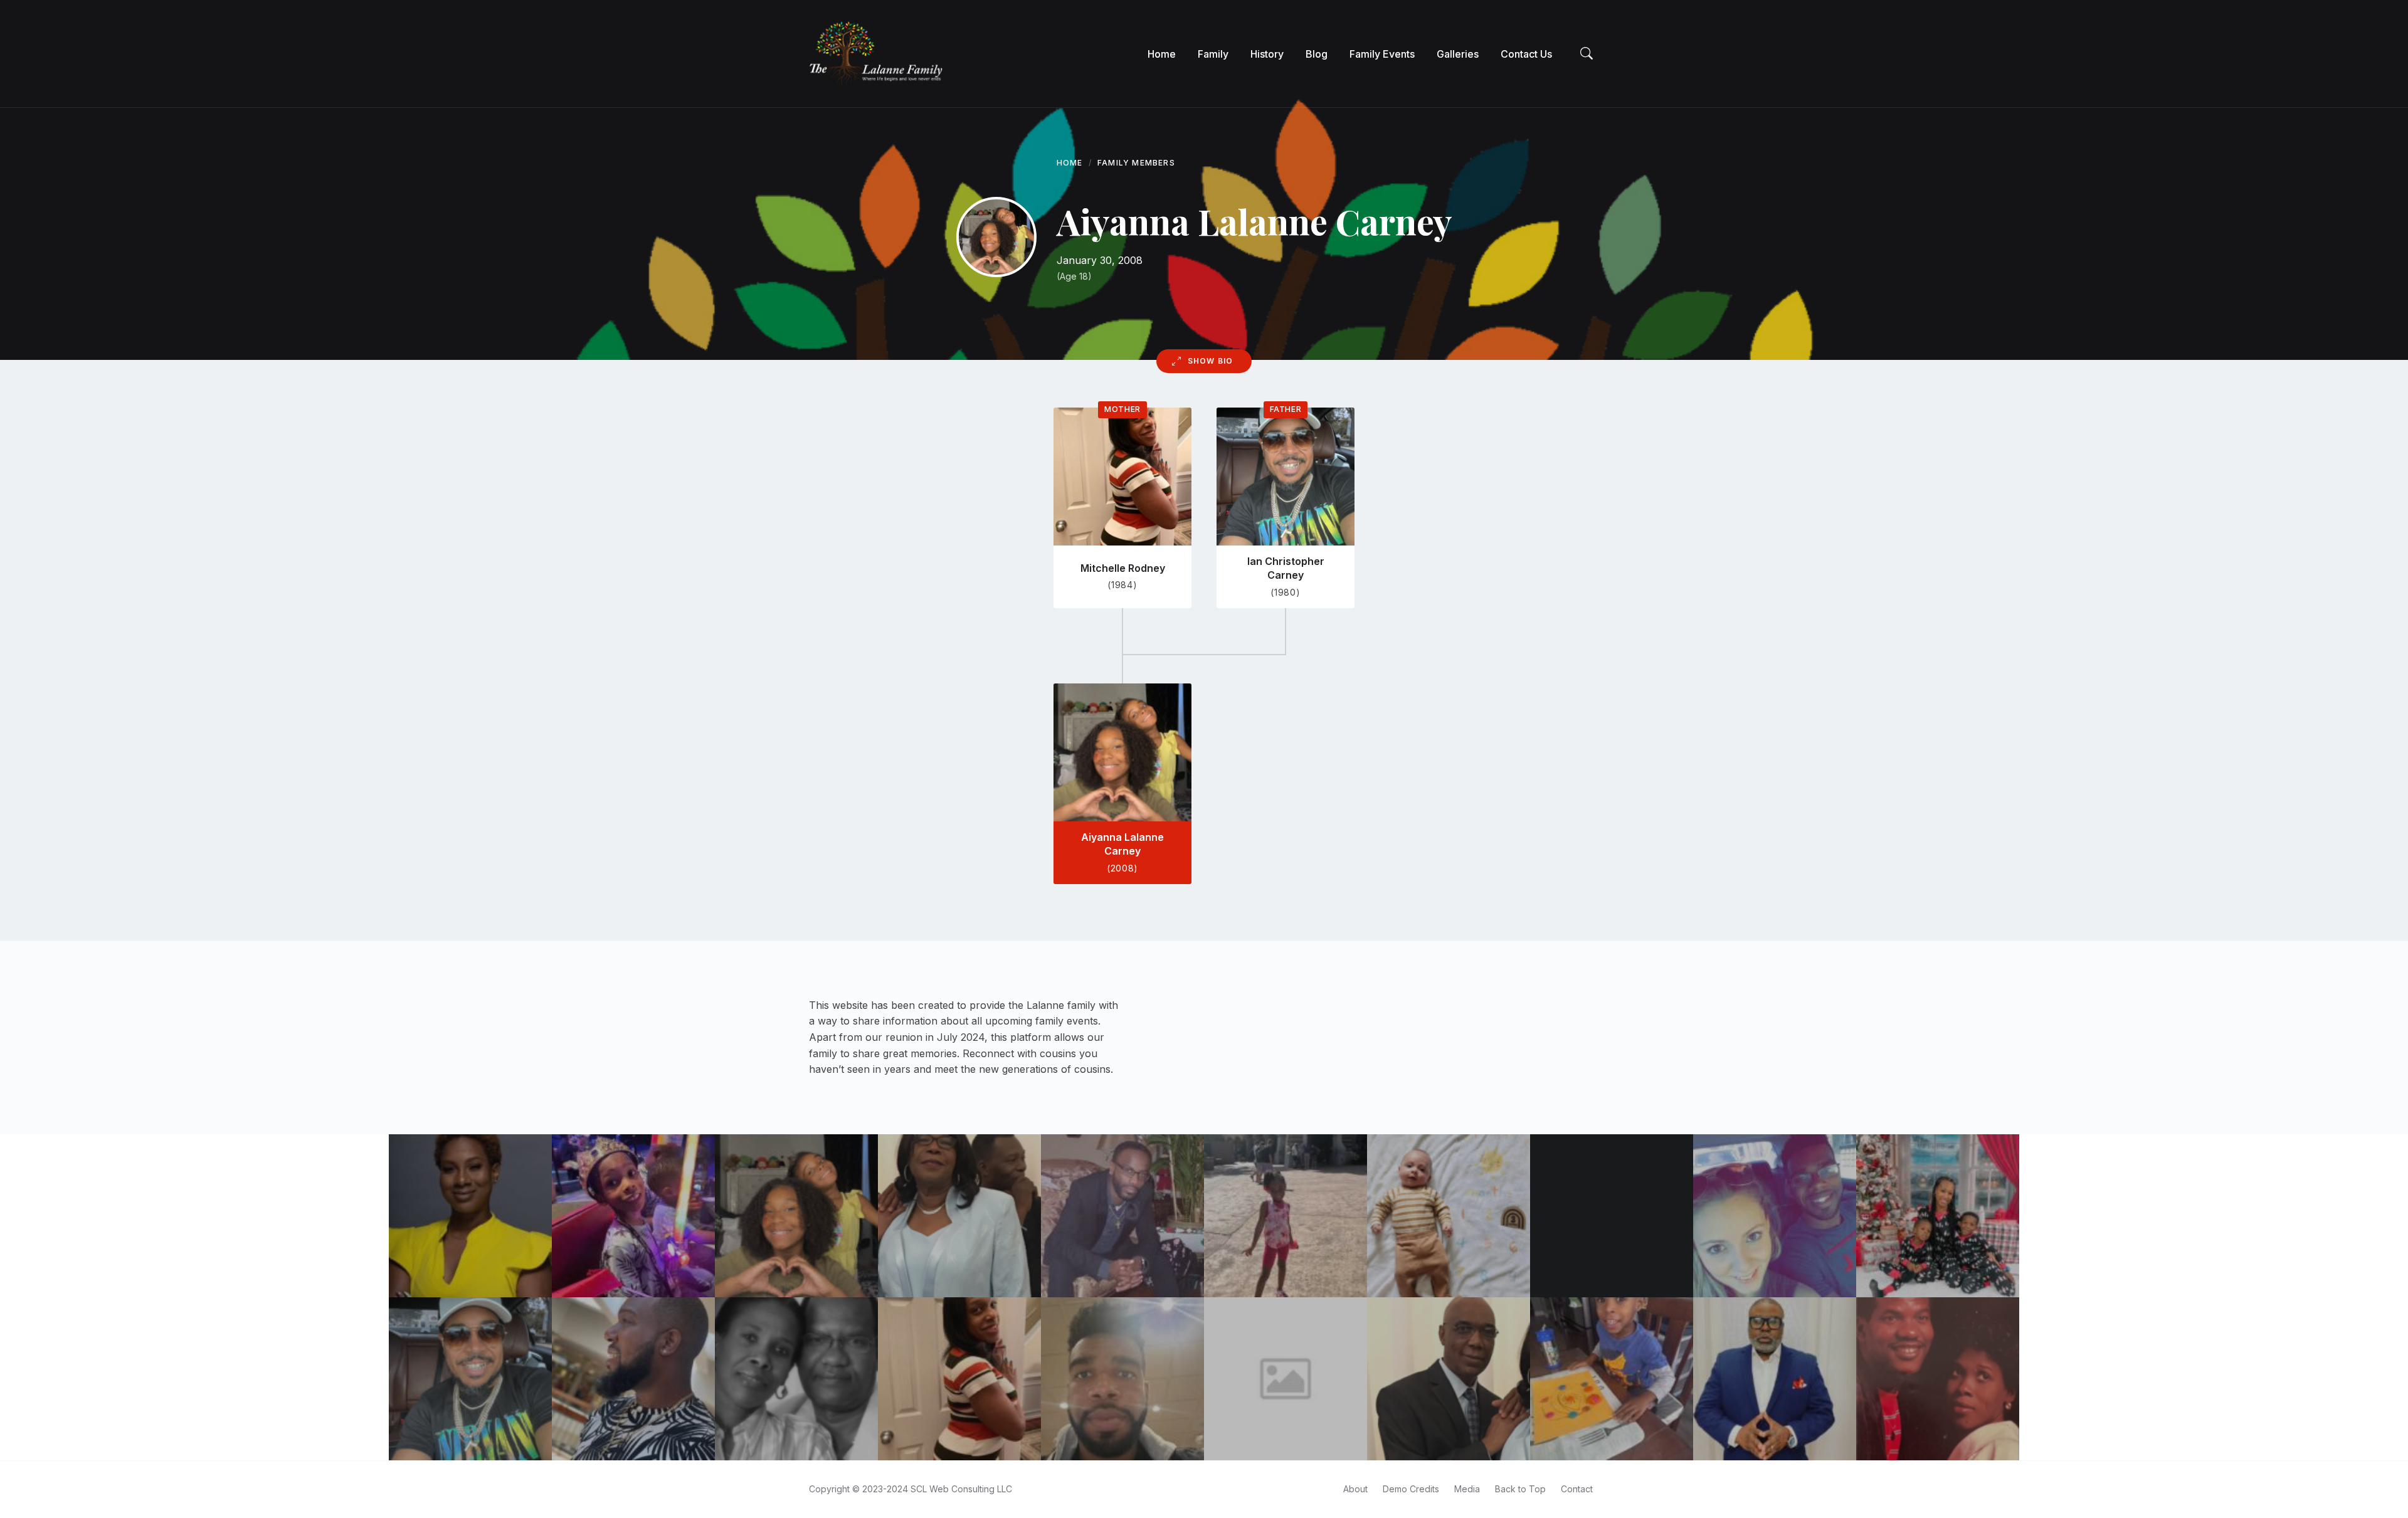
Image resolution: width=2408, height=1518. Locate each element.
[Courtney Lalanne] (1938, 1216)
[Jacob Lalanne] (1612, 1379)
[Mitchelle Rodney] (959, 1379)
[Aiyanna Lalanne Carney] (796, 1216)
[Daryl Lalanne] (1122, 1379)
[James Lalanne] (1775, 1379)
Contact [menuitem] (1577, 1489)
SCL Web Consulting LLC (961, 1489)
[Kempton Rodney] (1122, 1216)
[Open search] (1587, 54)
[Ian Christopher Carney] (470, 1379)
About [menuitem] (1355, 1489)
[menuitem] (1162, 54)
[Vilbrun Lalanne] (1938, 1379)
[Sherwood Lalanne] (633, 1379)
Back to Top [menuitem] (1520, 1489)
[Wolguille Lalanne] (959, 1216)
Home (1070, 163)
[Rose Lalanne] (796, 1379)
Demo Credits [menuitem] (1411, 1489)
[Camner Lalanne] (1449, 1379)
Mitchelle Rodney (1123, 568)
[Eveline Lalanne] (1286, 1379)
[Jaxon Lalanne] (1449, 1216)
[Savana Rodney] (1286, 1216)
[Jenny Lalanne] (1775, 1216)
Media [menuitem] (1467, 1489)
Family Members (1136, 163)
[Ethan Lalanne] (633, 1216)
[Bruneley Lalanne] (470, 1216)
